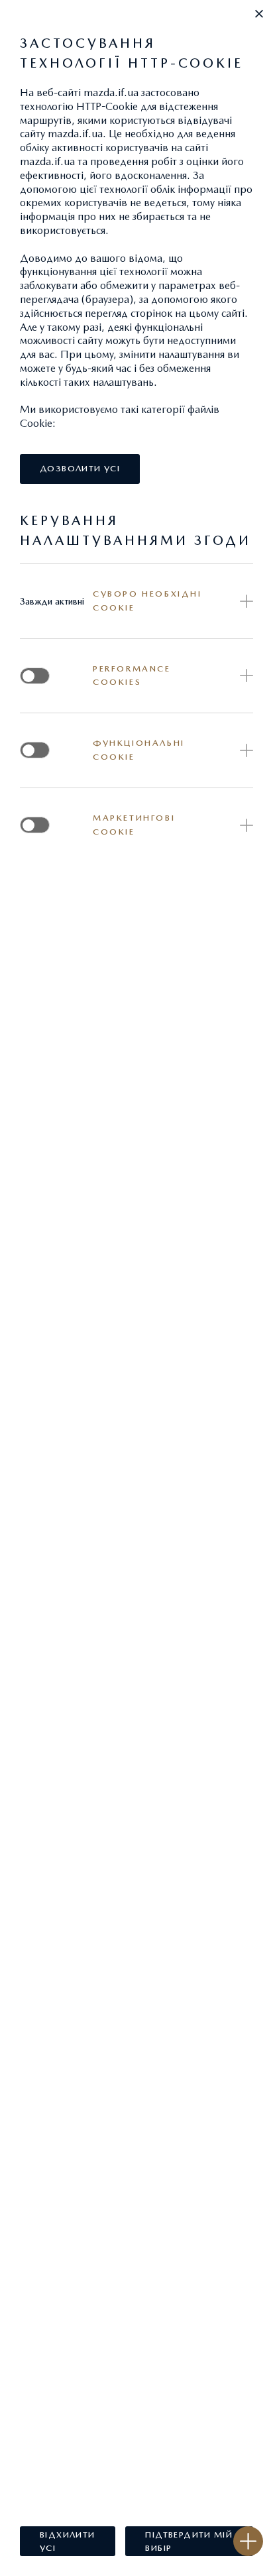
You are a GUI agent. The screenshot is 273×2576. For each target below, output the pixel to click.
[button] (259, 14)
